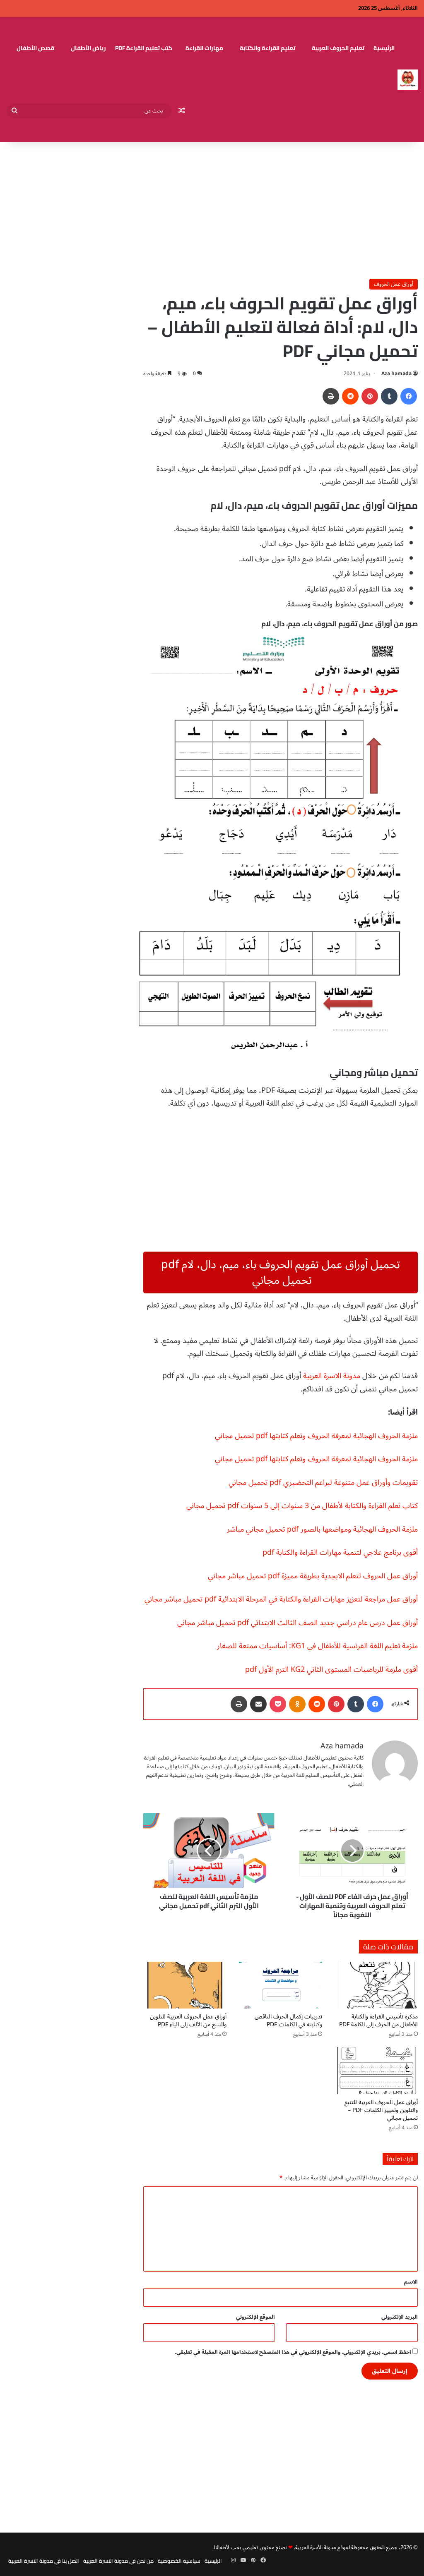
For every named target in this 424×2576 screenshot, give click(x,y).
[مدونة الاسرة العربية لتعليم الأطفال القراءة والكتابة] (408, 80)
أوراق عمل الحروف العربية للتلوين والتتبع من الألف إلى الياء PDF (188, 2021)
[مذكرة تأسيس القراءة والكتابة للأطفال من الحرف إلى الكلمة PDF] (376, 1985)
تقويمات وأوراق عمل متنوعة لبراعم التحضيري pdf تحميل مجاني (323, 1482)
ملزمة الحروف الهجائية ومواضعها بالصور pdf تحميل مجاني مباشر (322, 1529)
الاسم (411, 2282)
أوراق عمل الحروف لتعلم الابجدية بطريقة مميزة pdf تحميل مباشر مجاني (313, 1576)
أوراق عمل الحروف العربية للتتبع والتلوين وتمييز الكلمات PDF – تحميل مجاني (381, 2110)
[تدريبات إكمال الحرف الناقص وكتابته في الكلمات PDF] (281, 1985)
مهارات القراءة (204, 48)
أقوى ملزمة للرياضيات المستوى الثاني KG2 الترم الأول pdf (331, 1669)
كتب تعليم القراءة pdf (144, 48)
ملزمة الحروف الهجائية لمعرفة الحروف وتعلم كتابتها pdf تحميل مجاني (316, 1436)
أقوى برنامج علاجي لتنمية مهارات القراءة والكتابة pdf (340, 1552)
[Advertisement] (212, 208)
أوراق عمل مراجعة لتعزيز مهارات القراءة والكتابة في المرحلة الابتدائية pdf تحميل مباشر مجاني (281, 1599)
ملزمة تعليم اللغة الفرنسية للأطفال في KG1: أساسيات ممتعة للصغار (317, 1646)
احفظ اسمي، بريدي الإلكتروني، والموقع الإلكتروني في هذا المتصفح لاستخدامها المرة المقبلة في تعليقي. (293, 2352)
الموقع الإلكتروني (255, 2317)
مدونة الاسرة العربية (332, 1376)
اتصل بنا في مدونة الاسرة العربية (44, 2561)
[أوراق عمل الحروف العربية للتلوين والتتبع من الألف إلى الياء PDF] (185, 1985)
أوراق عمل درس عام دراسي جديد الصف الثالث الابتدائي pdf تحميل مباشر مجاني (298, 1623)
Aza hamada (396, 374)
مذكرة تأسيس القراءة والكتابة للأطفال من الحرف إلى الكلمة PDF (378, 2021)
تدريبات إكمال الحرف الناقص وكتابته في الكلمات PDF (288, 2021)
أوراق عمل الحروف (394, 284)
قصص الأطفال (35, 48)
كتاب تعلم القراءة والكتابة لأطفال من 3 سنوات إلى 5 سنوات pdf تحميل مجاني (302, 1506)
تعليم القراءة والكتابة (267, 48)
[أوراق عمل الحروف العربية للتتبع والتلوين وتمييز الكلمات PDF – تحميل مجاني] (376, 2070)
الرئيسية (384, 48)
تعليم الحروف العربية (338, 48)
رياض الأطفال (88, 48)
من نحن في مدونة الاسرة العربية (118, 2561)
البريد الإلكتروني (400, 2317)
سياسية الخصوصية (179, 2561)
